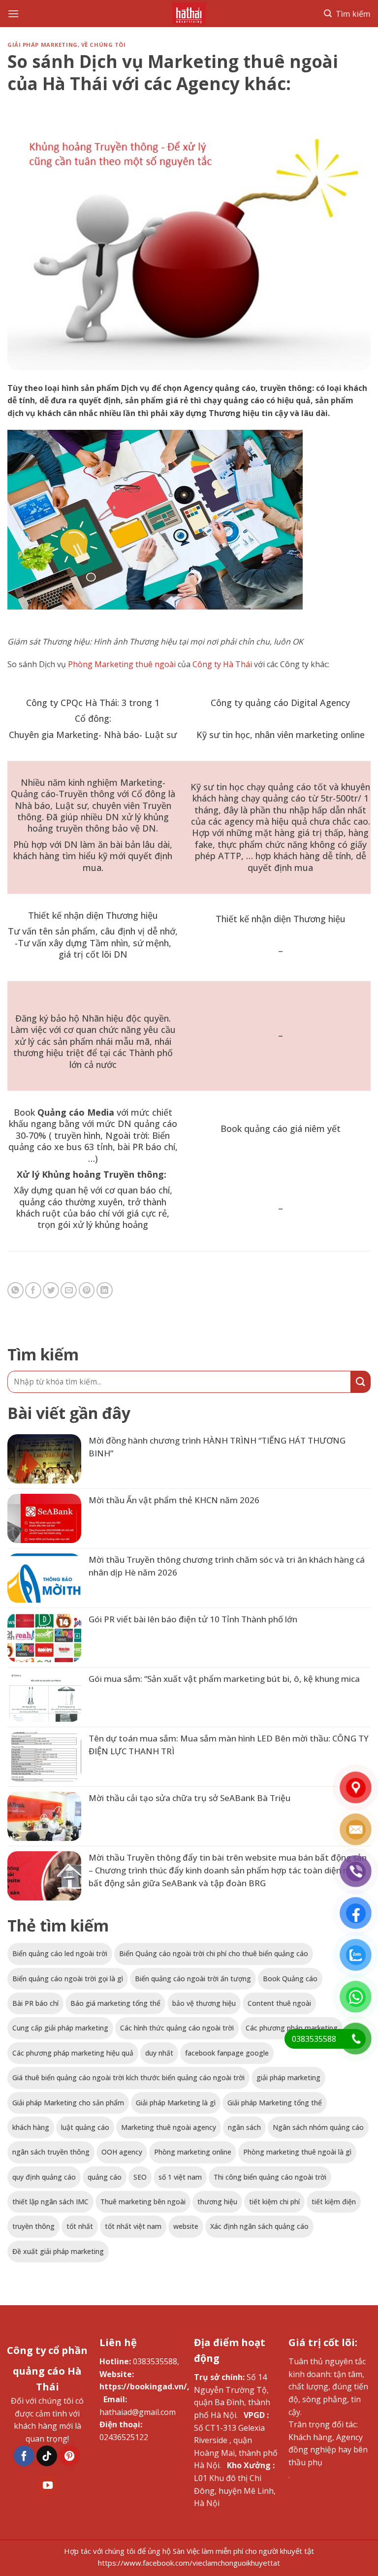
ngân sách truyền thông (51, 2152)
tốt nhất (80, 2226)
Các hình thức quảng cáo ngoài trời (177, 2028)
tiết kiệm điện (334, 2202)
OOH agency (122, 2152)
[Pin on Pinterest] (87, 1290)
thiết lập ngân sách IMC (50, 2202)
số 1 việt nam (180, 2177)
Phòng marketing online (193, 2152)
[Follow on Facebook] (24, 2456)
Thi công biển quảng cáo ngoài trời (270, 2177)
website (186, 2226)
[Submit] (361, 1382)
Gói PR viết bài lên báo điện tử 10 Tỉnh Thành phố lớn (193, 1619)
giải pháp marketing (288, 2077)
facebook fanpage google (227, 2053)
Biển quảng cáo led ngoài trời (60, 1953)
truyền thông (33, 2226)
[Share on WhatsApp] (16, 1290)
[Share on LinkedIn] (105, 1290)
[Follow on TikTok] (47, 2456)
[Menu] (13, 14)
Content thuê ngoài (279, 2003)
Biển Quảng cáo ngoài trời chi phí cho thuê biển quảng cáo (214, 1953)
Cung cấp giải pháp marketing (60, 2028)
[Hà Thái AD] (189, 14)
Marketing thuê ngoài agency (169, 2127)
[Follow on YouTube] (48, 2485)
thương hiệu (217, 2202)
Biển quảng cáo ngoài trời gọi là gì (68, 1979)
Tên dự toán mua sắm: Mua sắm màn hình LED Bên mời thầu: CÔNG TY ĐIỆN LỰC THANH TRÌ (229, 1745)
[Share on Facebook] (33, 1290)
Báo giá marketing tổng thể (115, 2003)
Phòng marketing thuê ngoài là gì (297, 2152)
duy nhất (159, 2053)
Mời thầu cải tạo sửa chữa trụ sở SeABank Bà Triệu (189, 1798)
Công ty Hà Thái (222, 664)
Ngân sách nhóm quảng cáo (318, 2127)
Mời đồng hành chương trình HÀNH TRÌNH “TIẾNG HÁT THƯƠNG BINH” (217, 1447)
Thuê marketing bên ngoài (143, 2202)
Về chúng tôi (104, 45)
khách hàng (31, 2127)
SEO (140, 2177)
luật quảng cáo (85, 2127)
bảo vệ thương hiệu (204, 2003)
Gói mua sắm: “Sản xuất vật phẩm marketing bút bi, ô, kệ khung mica (224, 1679)
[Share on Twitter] (51, 1290)
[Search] (347, 14)
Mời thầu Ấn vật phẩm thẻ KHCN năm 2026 (174, 1500)
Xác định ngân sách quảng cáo (259, 2226)
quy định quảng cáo (44, 2177)
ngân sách (244, 2127)
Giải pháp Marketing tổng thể (275, 2103)
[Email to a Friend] (69, 1290)
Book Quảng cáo (290, 1979)
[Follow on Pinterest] (69, 2456)
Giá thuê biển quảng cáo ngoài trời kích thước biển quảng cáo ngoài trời (128, 2077)
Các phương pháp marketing (292, 2028)
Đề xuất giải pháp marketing (58, 2251)
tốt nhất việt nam (133, 2226)
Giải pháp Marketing (43, 45)
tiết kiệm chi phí (274, 2202)
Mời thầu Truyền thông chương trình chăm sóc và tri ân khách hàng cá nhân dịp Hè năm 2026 (227, 1566)
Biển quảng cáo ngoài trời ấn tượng (193, 1979)
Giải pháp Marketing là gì (176, 2103)
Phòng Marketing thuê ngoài (122, 664)
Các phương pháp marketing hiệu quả (73, 2053)
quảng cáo (105, 2177)
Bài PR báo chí (35, 2003)
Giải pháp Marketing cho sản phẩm (68, 2103)
